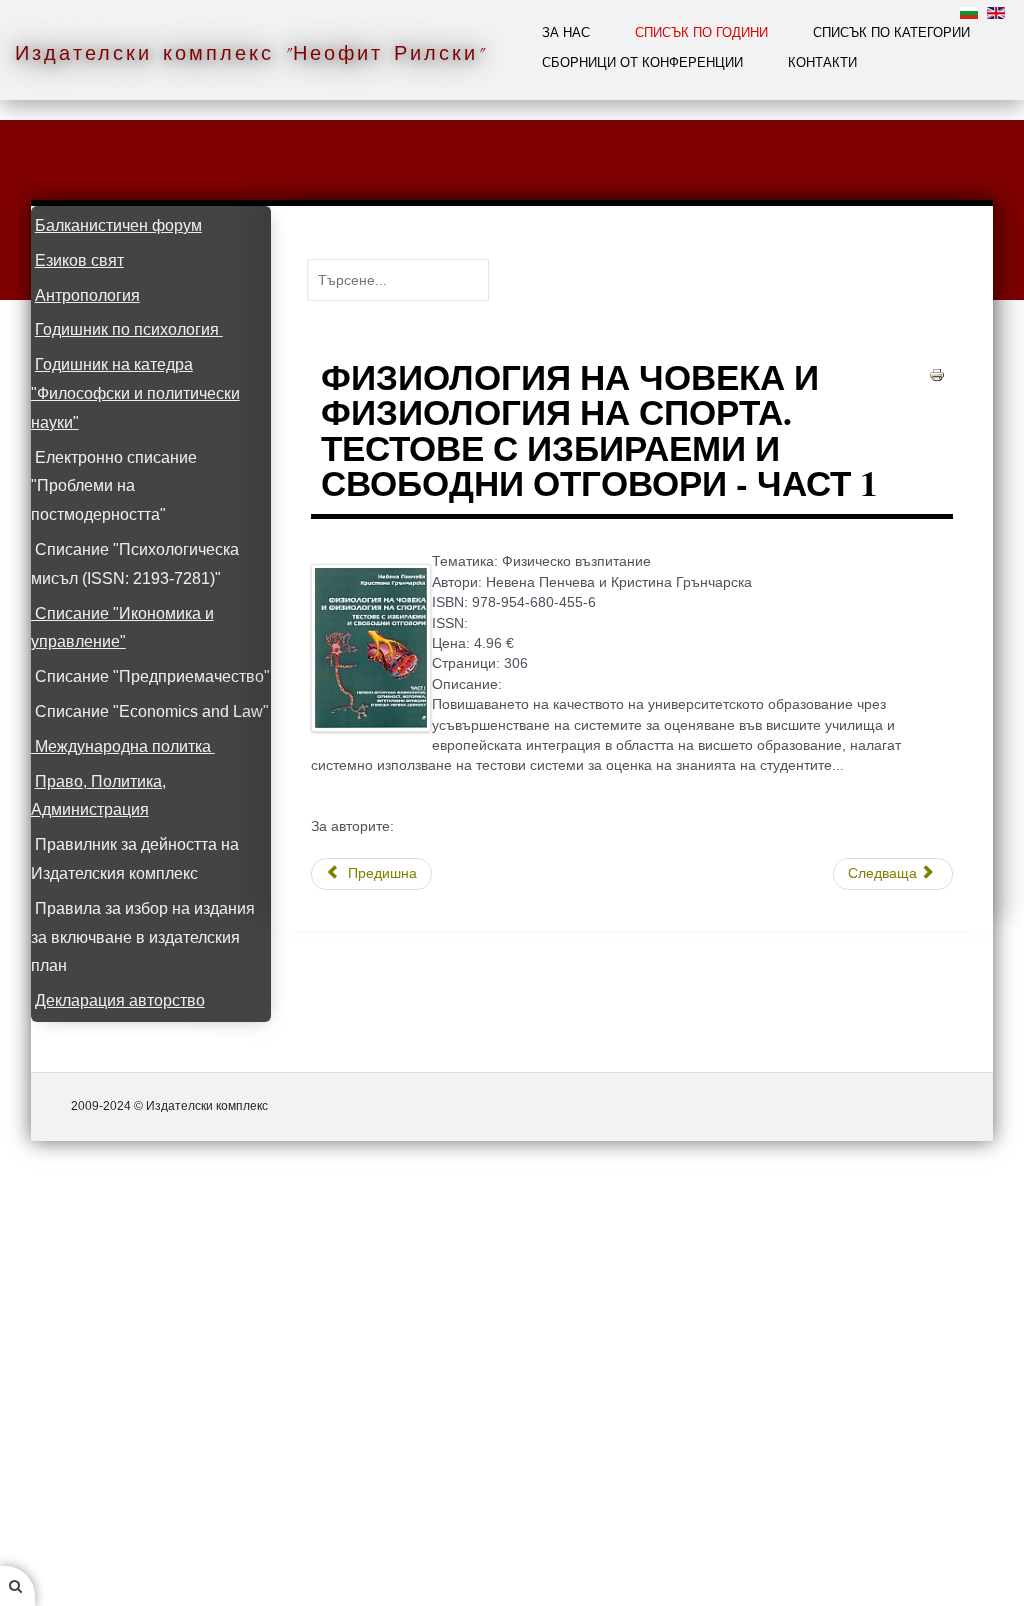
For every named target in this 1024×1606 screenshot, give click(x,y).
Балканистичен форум (118, 225)
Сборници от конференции (642, 62)
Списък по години (701, 32)
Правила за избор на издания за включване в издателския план (143, 937)
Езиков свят (79, 260)
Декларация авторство (120, 1000)
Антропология (87, 295)
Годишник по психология (129, 329)
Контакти (822, 62)
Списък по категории (891, 32)
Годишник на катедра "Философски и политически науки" (135, 393)
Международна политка (123, 746)
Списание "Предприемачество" (152, 676)
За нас (566, 32)
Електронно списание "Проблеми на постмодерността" (114, 486)
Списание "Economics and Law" (152, 711)
